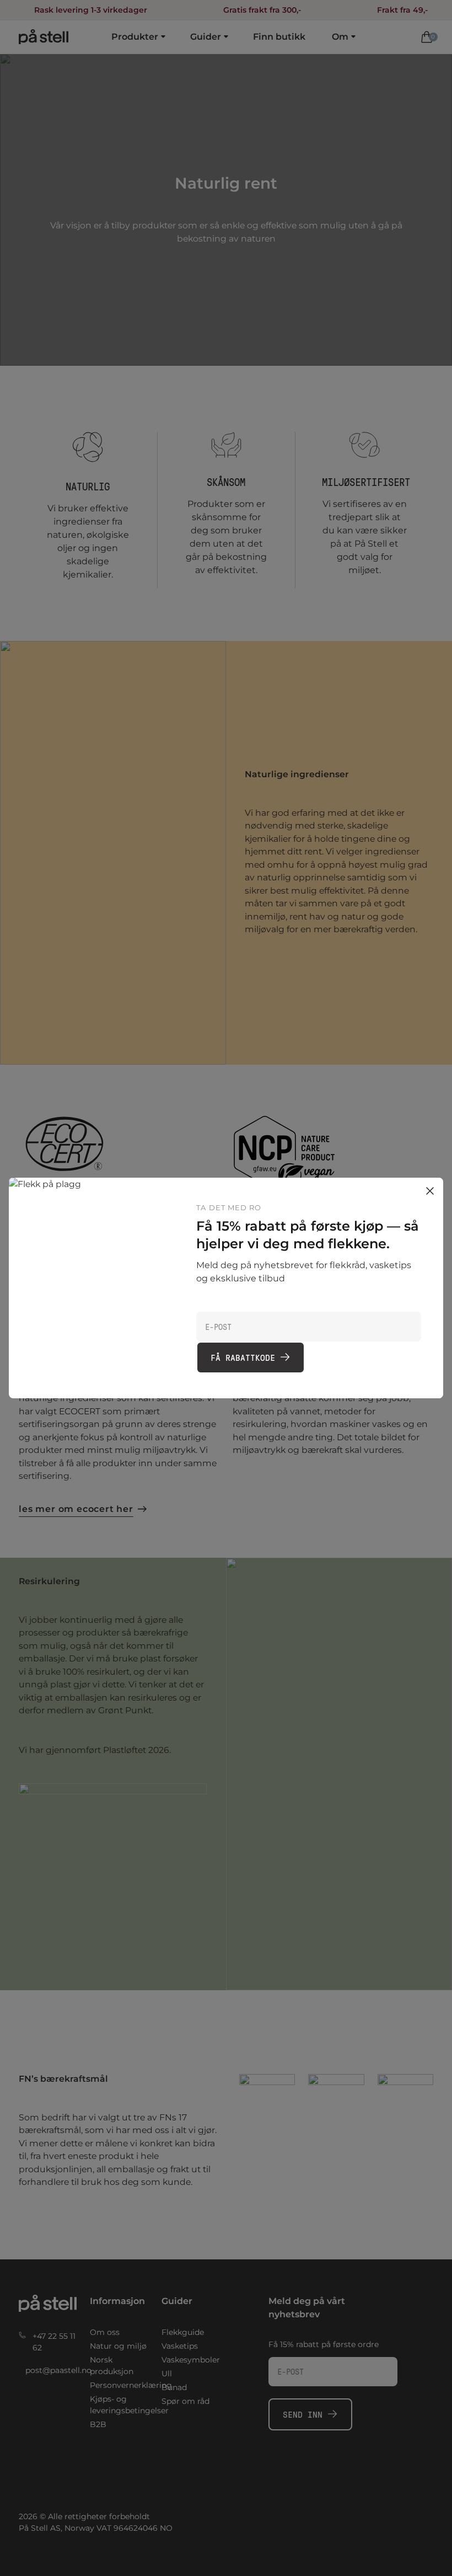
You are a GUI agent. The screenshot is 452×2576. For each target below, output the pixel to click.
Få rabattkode (243, 1357)
